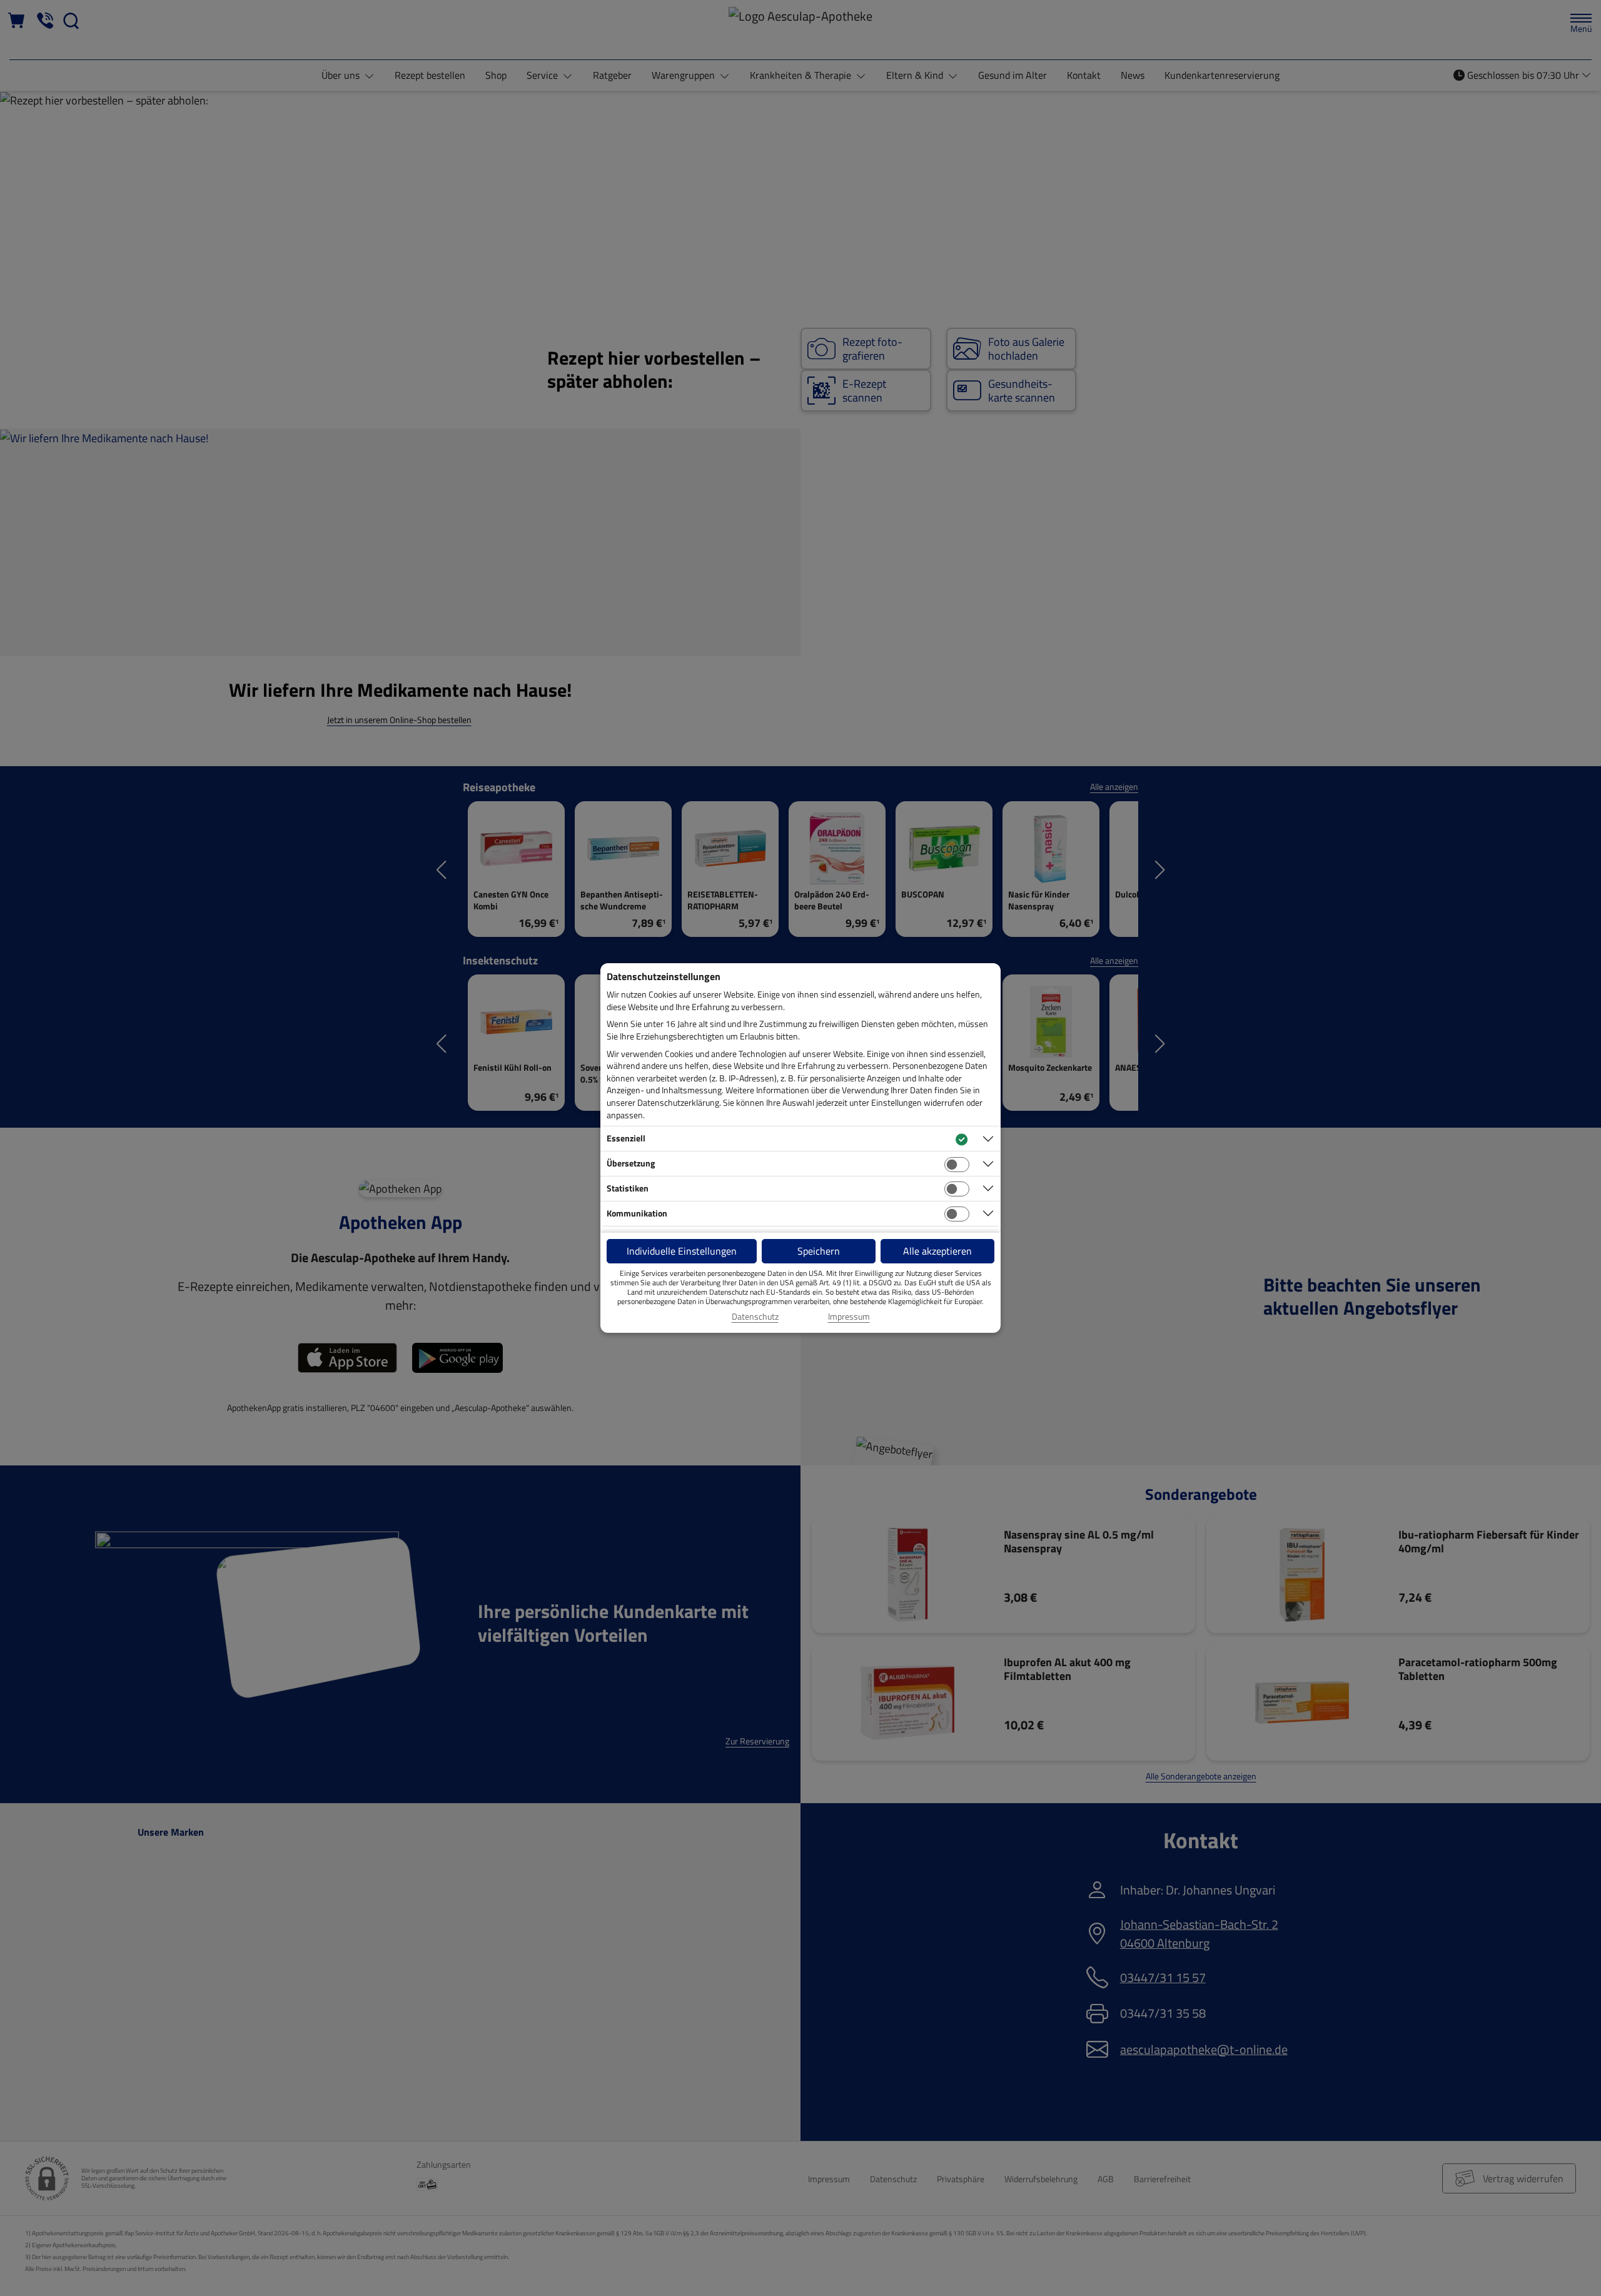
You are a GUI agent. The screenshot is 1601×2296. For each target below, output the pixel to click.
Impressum (849, 1317)
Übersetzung (631, 1163)
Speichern (819, 1251)
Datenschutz (755, 1317)
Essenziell (626, 1138)
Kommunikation (637, 1213)
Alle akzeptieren (937, 1251)
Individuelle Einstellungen (682, 1251)
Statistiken (628, 1188)
